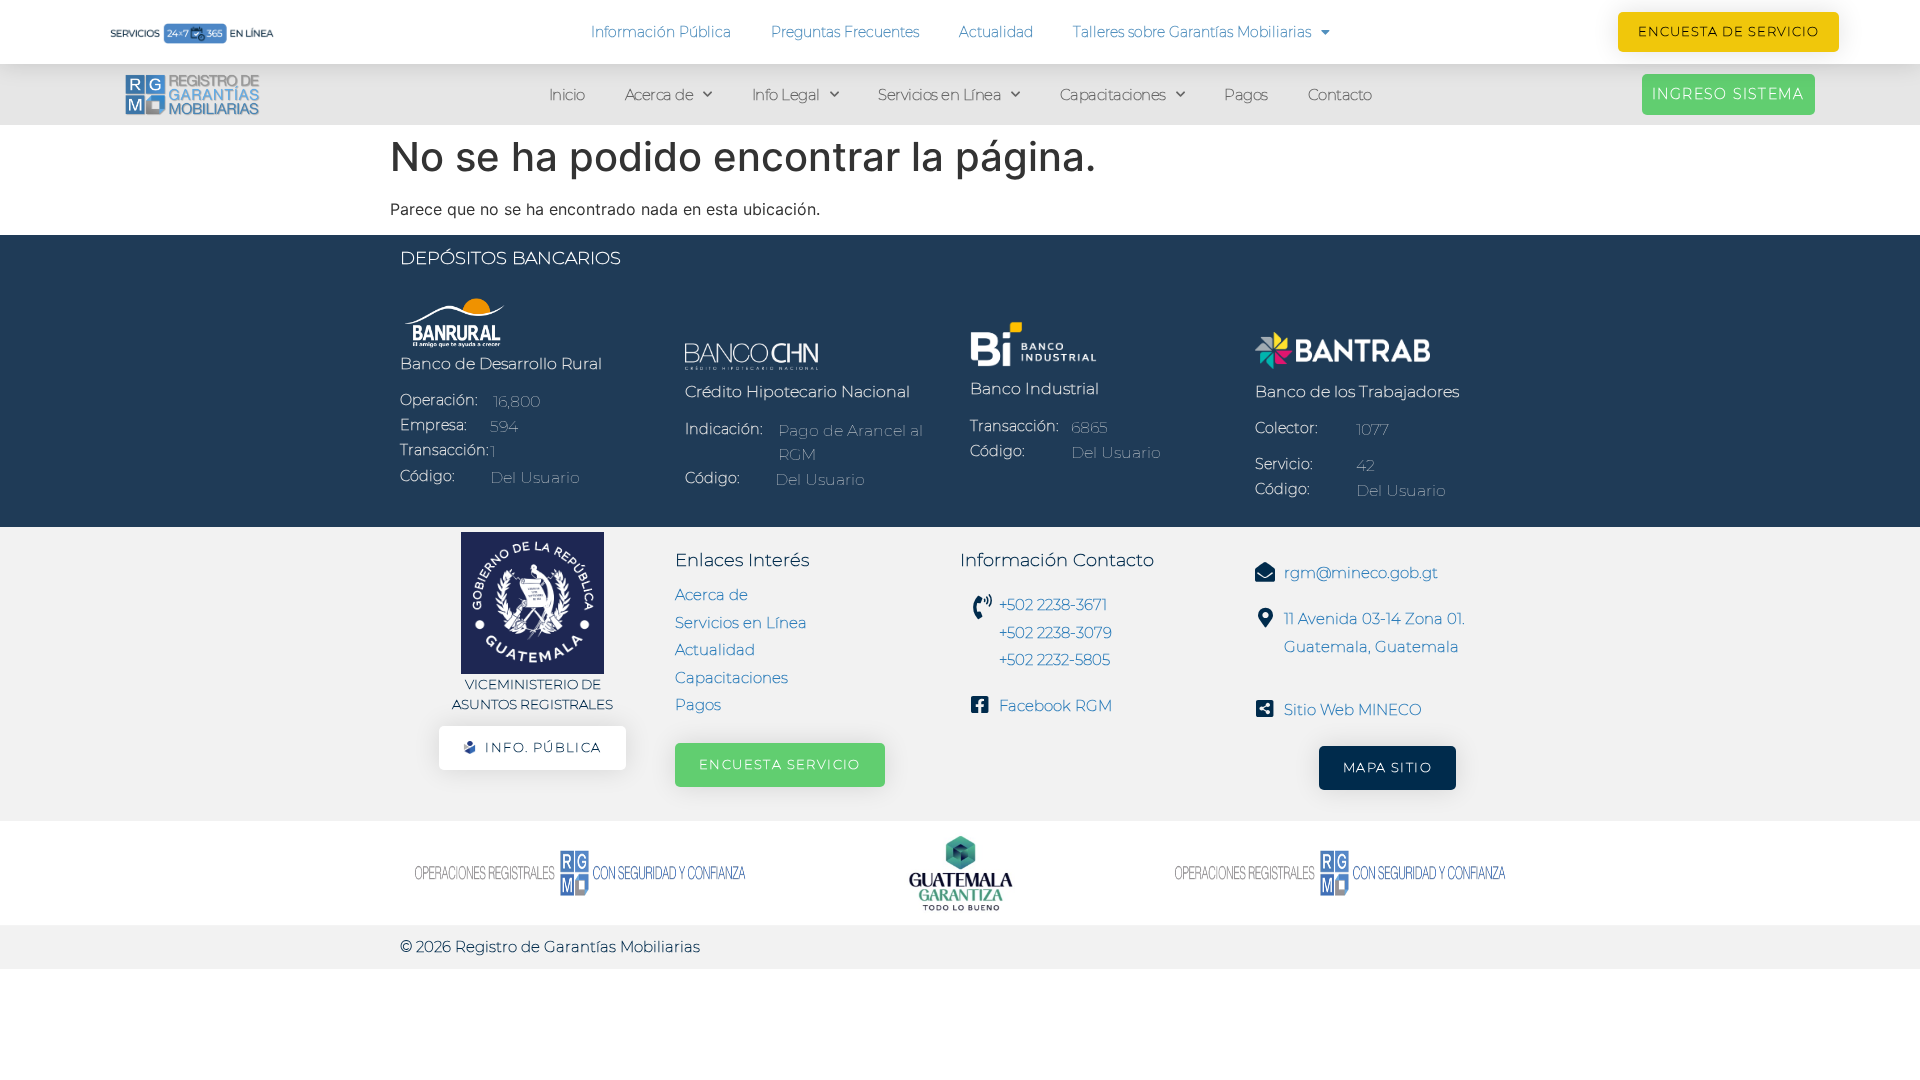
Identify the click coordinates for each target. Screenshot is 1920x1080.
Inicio (567, 94)
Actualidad (996, 32)
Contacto (1340, 94)
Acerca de (659, 94)
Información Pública (661, 32)
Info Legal (786, 94)
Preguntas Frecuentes (845, 32)
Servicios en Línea (939, 94)
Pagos (1246, 94)
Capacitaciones (1113, 94)
